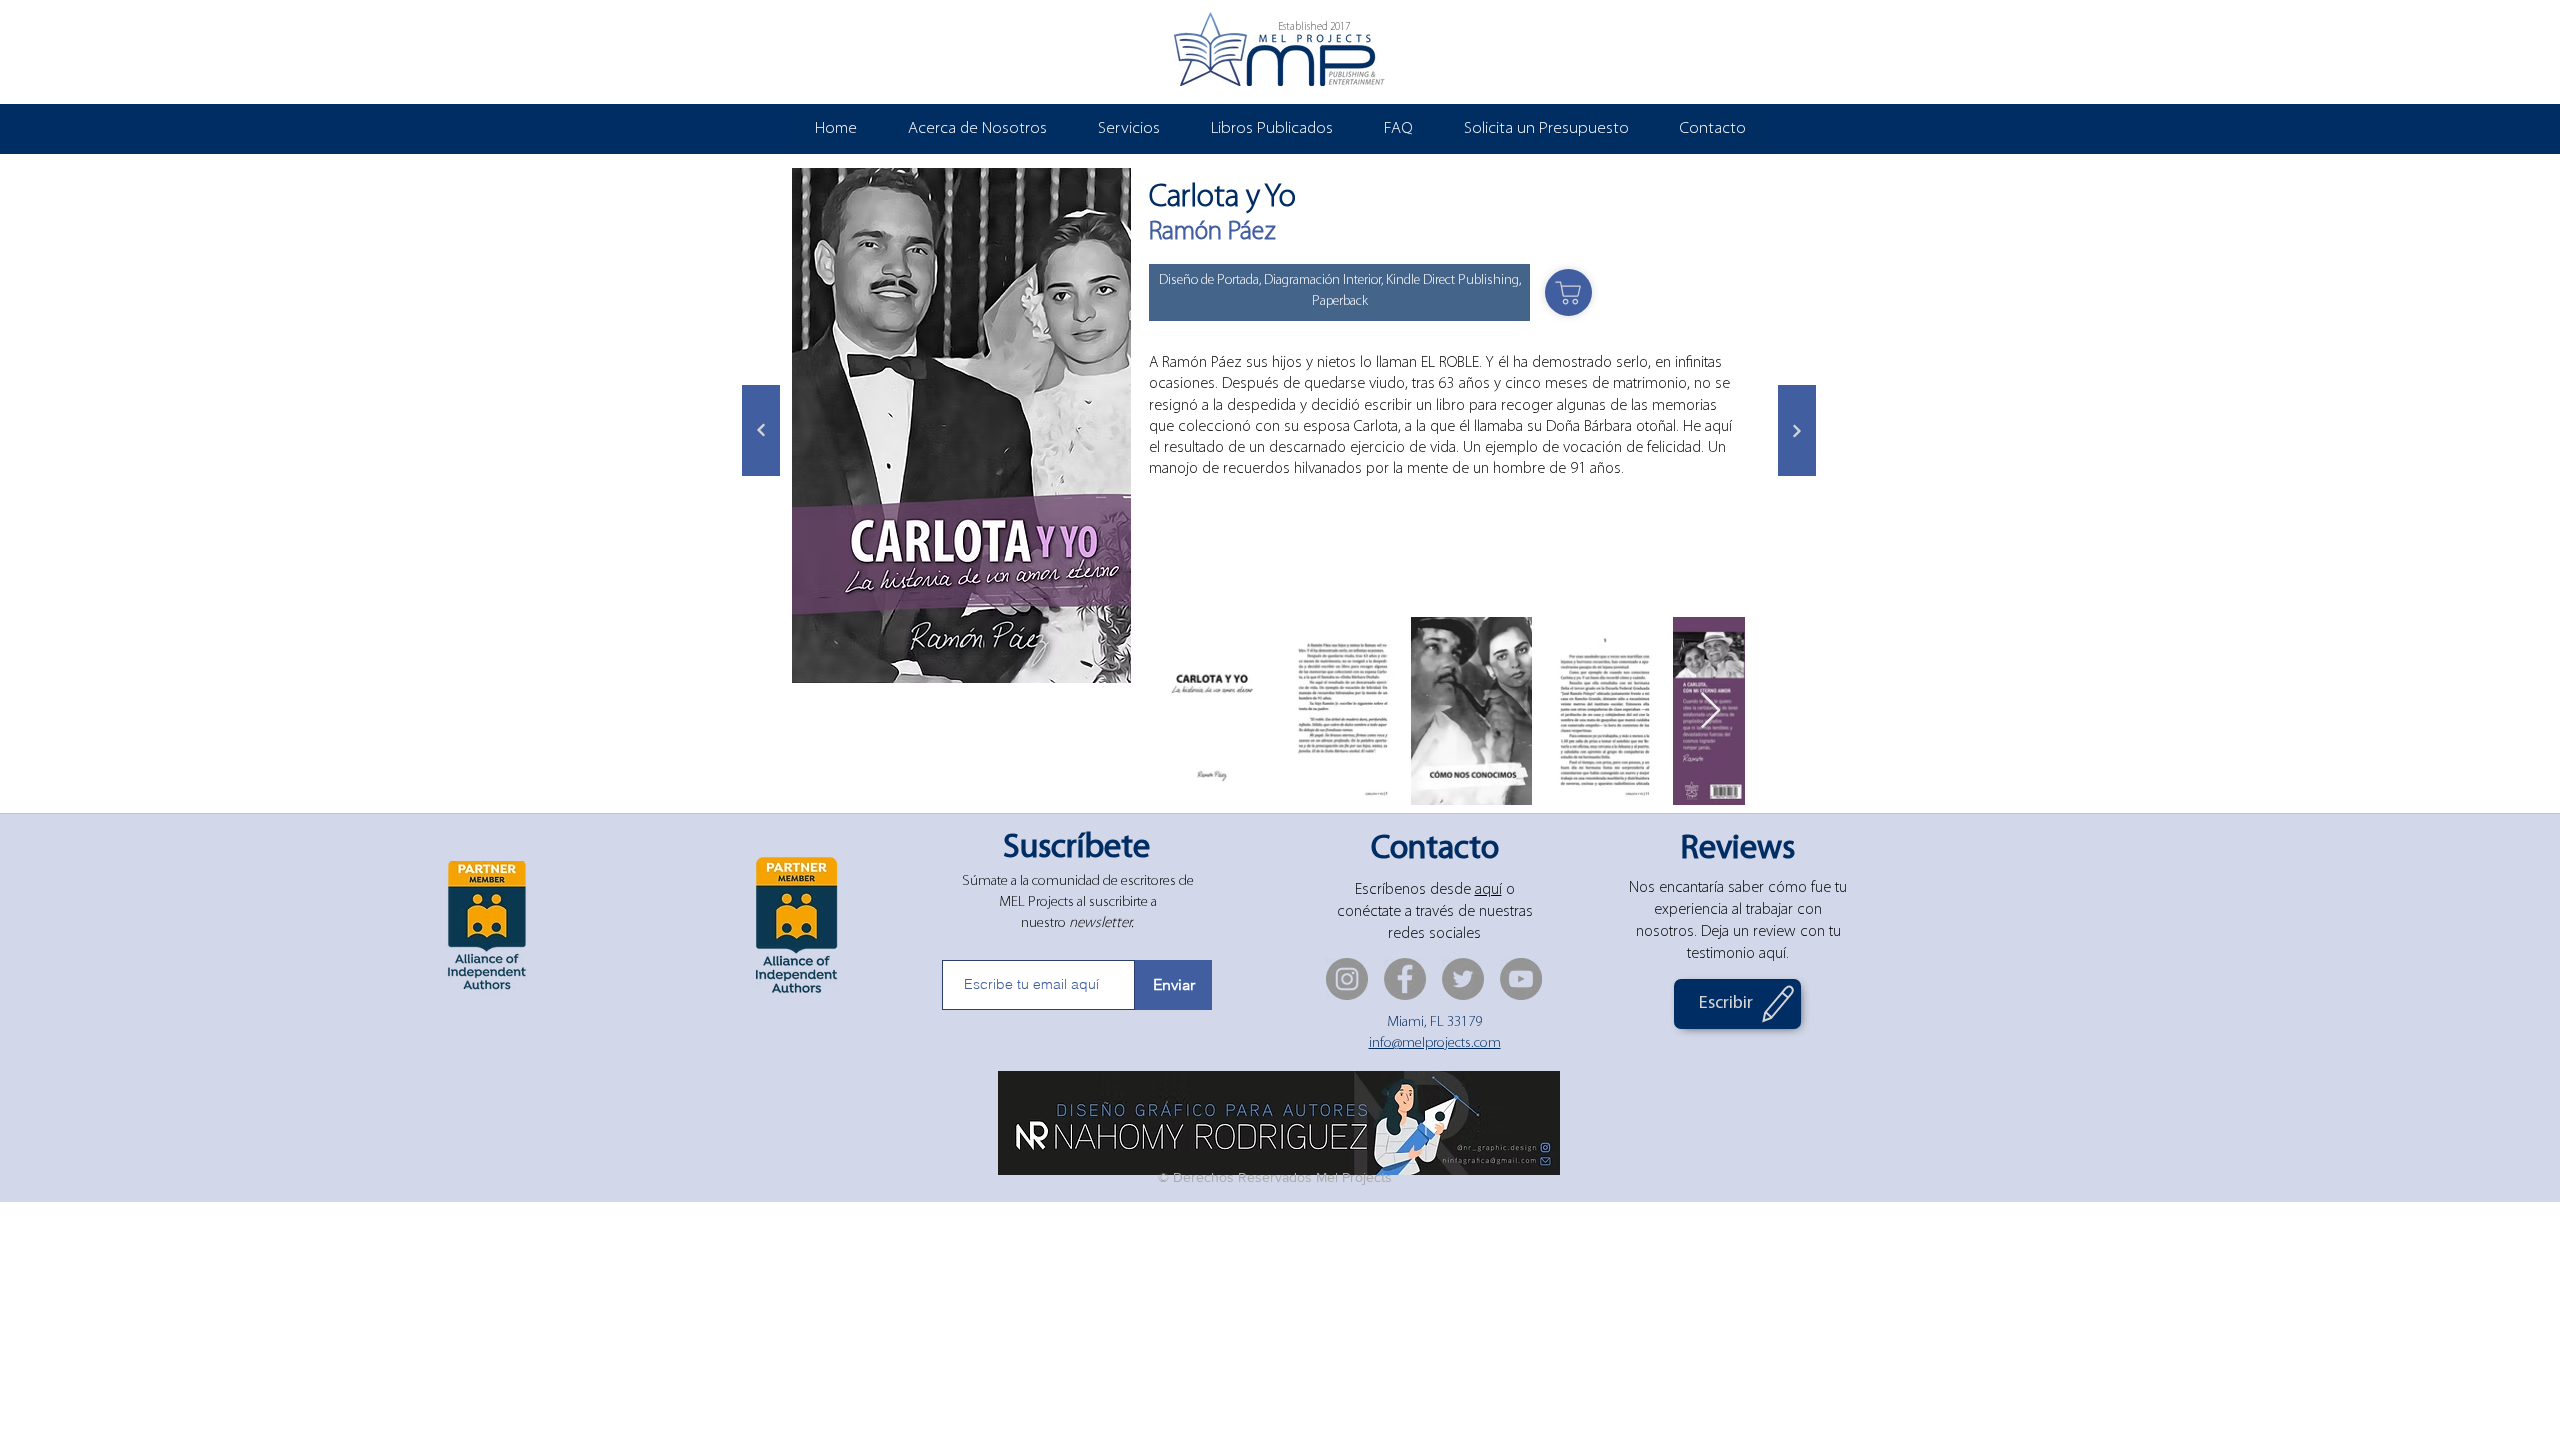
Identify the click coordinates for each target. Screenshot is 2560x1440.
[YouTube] (1521, 979)
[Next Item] (1710, 711)
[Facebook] (1405, 979)
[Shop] (1568, 292)
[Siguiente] (761, 430)
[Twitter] (1463, 979)
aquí (1488, 890)
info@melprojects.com (1435, 1043)
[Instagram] (1347, 979)
